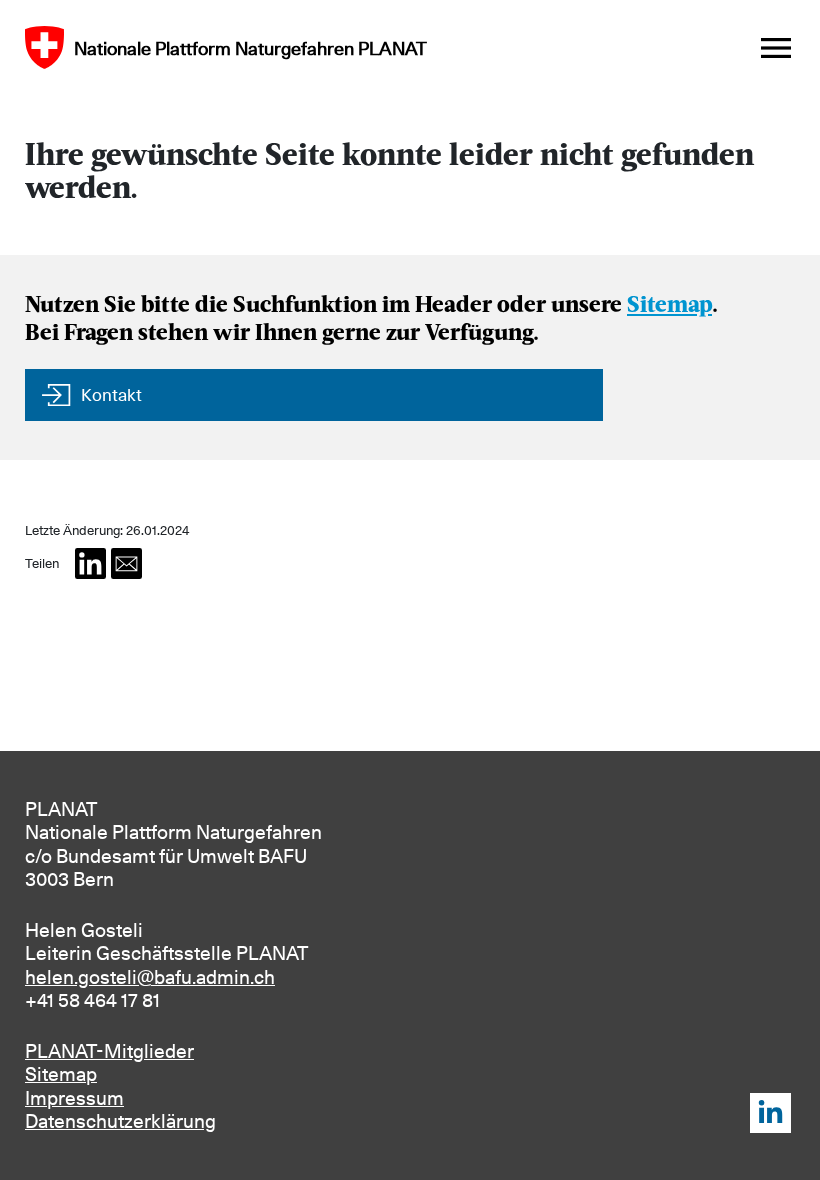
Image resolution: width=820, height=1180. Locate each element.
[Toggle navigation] (776, 48)
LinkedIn (770, 1113)
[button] (90, 563)
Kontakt (111, 394)
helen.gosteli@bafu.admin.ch (150, 977)
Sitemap (669, 306)
